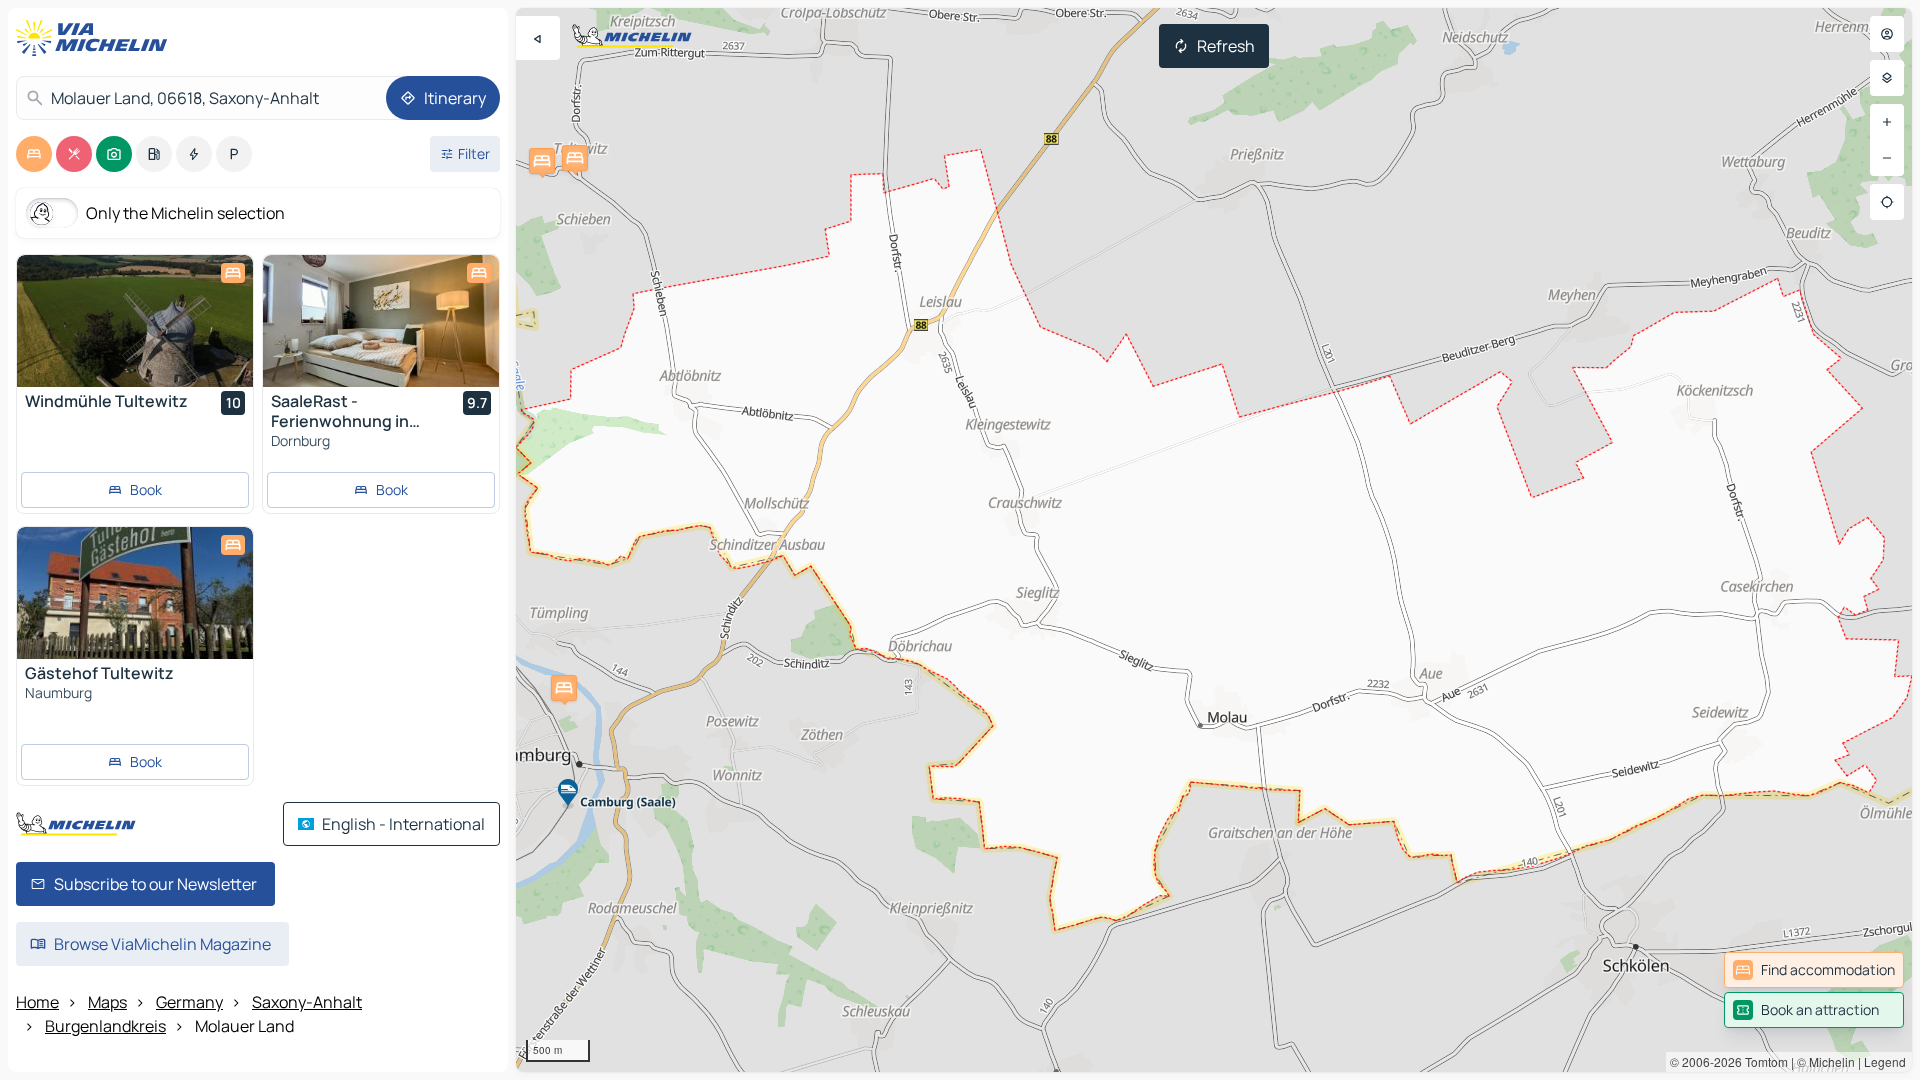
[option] (34, 154)
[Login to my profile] (1887, 34)
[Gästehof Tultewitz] (135, 593)
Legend (1885, 1061)
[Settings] (1887, 78)
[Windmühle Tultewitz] (135, 321)
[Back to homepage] (96, 38)
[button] (542, 161)
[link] (1814, 970)
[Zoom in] (1887, 122)
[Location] (1887, 202)
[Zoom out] (1887, 158)
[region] (1214, 540)
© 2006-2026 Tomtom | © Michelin (1762, 1061)
